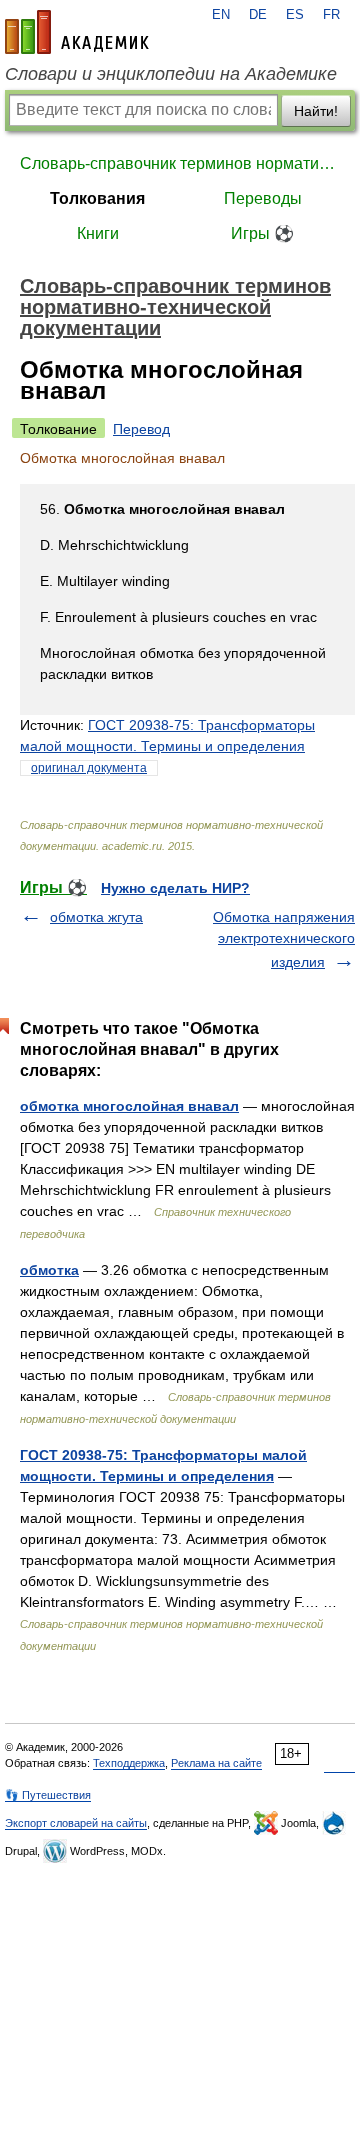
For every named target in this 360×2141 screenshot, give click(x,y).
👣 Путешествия (48, 1795)
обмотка (49, 1270)
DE (258, 15)
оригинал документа (89, 768)
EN (221, 15)
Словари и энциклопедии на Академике (171, 74)
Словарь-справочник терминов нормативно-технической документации (180, 163)
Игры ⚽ (262, 233)
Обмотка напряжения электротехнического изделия (284, 939)
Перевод (141, 429)
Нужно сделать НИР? (175, 888)
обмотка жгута (96, 917)
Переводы (263, 198)
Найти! (316, 111)
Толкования (97, 198)
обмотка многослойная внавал (129, 1106)
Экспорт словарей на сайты (76, 1823)
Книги (98, 233)
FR (331, 15)
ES (295, 15)
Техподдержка (129, 1763)
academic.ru (77, 32)
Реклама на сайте (216, 1763)
